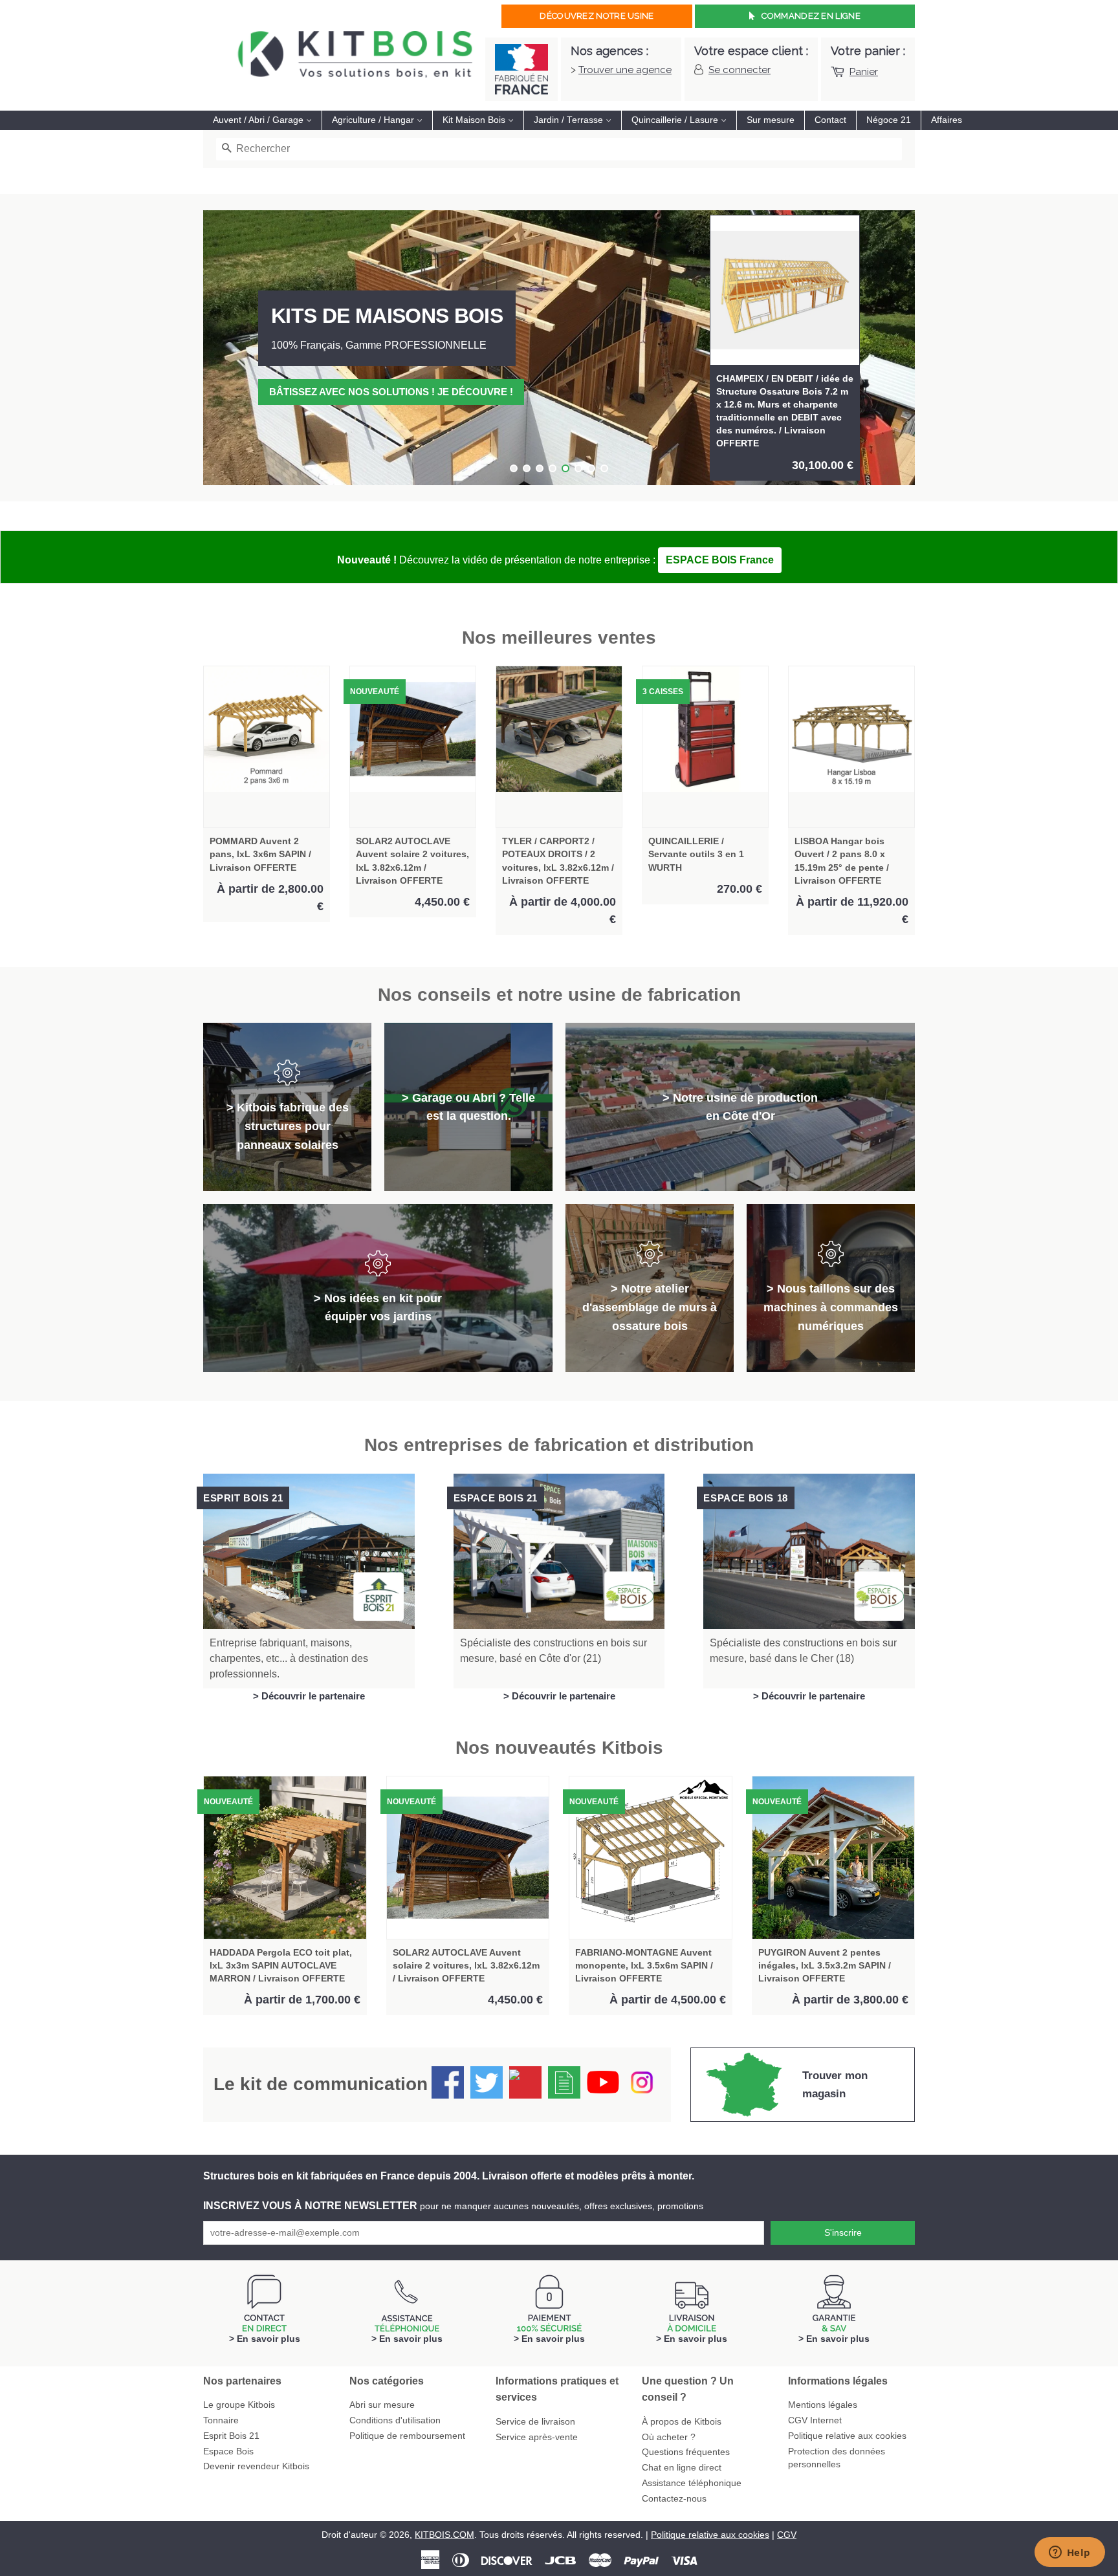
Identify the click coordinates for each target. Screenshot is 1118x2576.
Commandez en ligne (811, 16)
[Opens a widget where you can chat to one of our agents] (1069, 2553)
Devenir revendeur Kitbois (256, 2466)
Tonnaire (221, 2420)
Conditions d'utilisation (395, 2420)
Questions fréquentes (686, 2452)
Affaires (947, 120)
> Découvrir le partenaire (309, 1696)
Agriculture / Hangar (374, 120)
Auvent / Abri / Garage (259, 120)
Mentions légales (823, 2405)
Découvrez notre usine (597, 16)
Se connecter (740, 70)
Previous (231, 348)
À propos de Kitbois (682, 2422)
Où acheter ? (669, 2437)
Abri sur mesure (382, 2405)
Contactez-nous (674, 2499)
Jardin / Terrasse (570, 120)
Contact (830, 120)
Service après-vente (537, 2437)
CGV (787, 2535)
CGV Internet (815, 2420)
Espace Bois (228, 2451)
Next (887, 348)
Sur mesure (771, 120)
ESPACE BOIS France (720, 560)
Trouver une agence (625, 70)
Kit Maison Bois (475, 120)
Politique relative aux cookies (847, 2436)
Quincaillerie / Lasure (676, 120)
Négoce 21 (889, 120)
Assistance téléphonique (692, 2483)
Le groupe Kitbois (239, 2405)
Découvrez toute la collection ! (361, 392)
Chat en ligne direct (682, 2468)
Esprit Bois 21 (231, 2436)
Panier (864, 72)
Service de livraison (535, 2422)
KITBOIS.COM (444, 2535)
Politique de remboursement (407, 2436)
